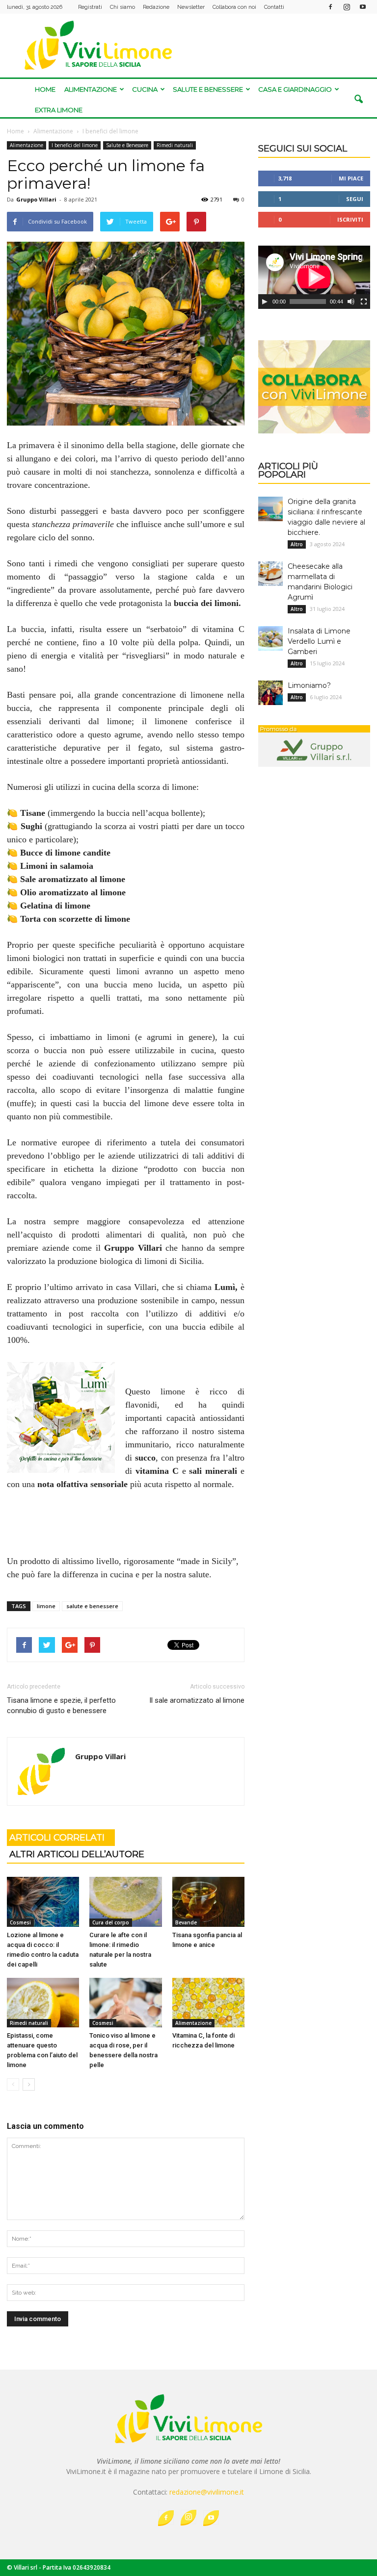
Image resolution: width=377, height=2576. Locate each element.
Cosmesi (20, 1922)
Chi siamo (122, 7)
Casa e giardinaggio (295, 89)
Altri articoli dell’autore (77, 1854)
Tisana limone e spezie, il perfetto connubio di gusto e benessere (61, 1705)
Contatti (274, 7)
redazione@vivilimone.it (207, 2492)
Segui (355, 199)
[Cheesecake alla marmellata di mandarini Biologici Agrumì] (270, 574)
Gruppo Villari (36, 199)
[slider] (308, 302)
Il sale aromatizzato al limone (197, 1700)
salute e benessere (92, 1606)
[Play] (265, 302)
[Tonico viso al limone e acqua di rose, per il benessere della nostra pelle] (125, 2003)
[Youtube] (363, 7)
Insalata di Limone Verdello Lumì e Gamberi (319, 641)
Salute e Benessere (208, 89)
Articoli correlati (57, 1838)
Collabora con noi (234, 7)
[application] (314, 277)
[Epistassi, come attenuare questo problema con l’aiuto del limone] (43, 2003)
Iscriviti (350, 219)
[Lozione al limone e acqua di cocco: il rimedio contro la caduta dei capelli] (43, 1902)
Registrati (90, 7)
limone (46, 1606)
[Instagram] (347, 7)
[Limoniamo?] (270, 693)
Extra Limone (59, 110)
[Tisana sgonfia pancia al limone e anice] (208, 1902)
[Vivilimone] (188, 45)
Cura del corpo (111, 1922)
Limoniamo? (309, 685)
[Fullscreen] (364, 302)
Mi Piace (351, 178)
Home (45, 89)
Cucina (145, 89)
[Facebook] (330, 7)
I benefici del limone (75, 145)
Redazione (156, 7)
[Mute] (351, 302)
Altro (297, 544)
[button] (358, 100)
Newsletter (191, 7)
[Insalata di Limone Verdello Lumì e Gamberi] (270, 638)
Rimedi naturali (175, 145)
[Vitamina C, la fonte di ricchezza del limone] (208, 2003)
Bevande (186, 1922)
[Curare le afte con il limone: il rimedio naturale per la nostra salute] (125, 1902)
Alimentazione (91, 89)
